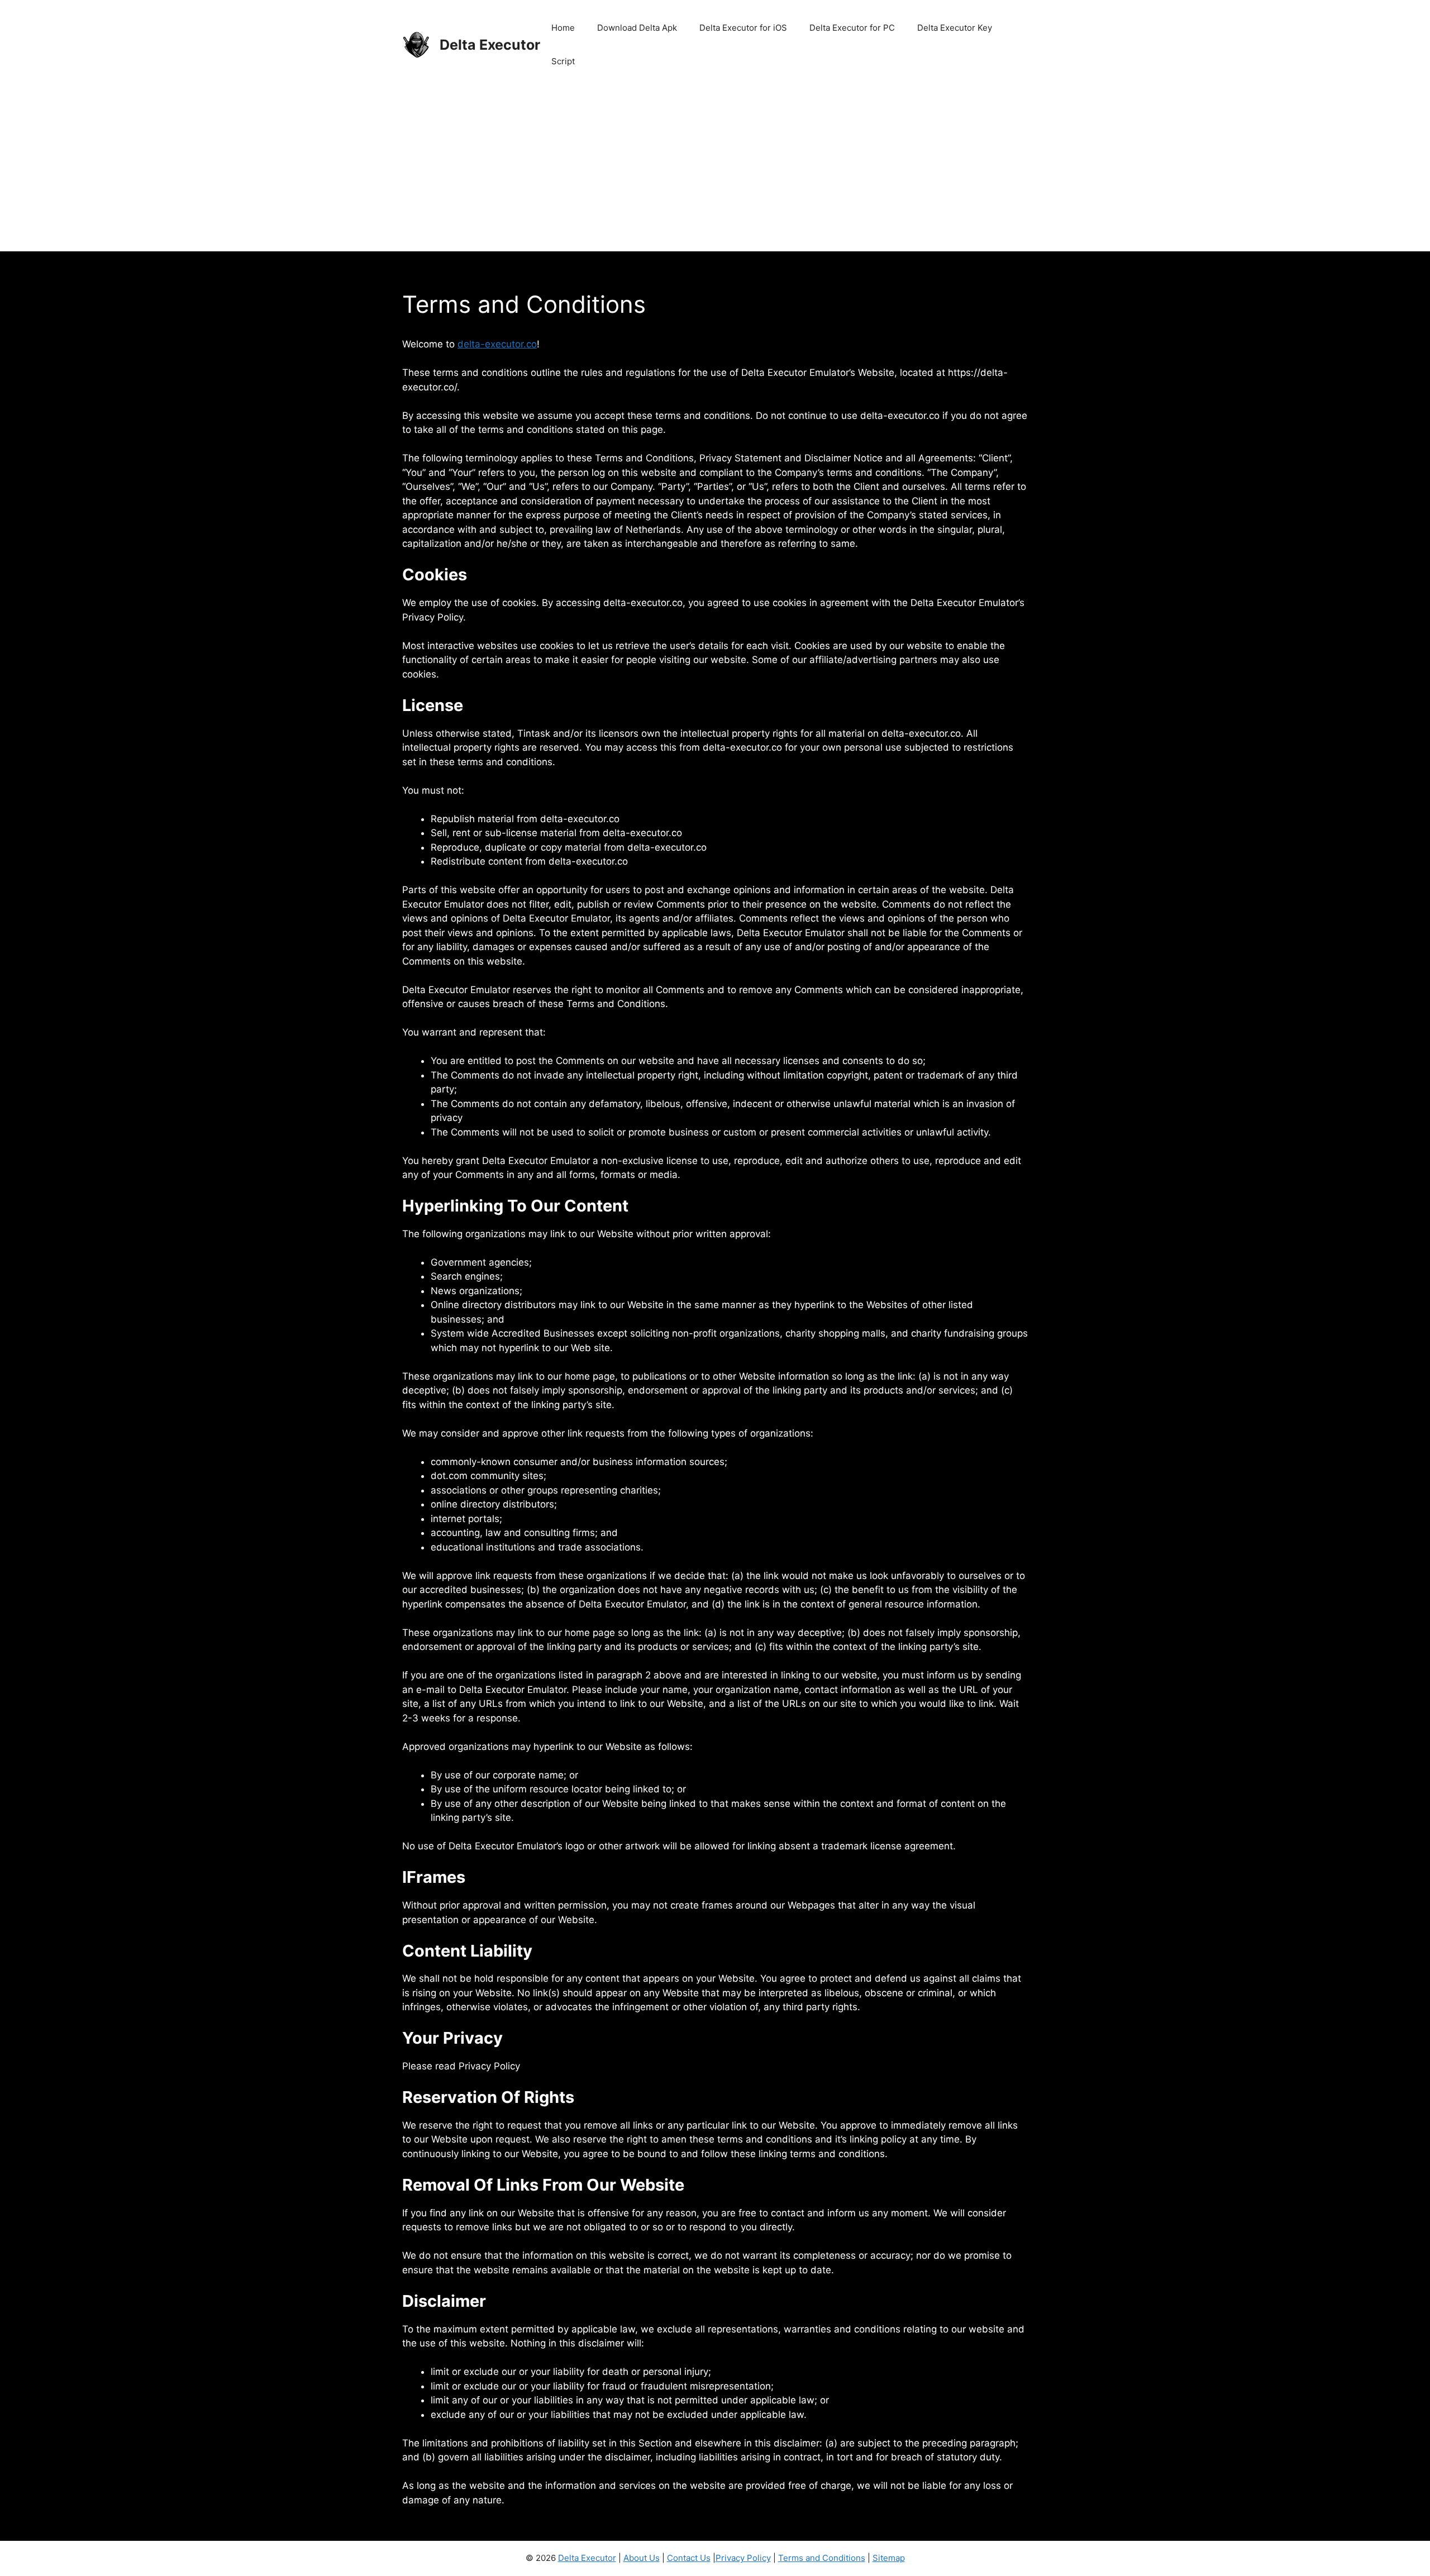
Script (563, 61)
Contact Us (689, 2558)
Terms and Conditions (822, 2558)
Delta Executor (490, 45)
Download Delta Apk (637, 28)
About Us (642, 2558)
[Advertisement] (715, 173)
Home (563, 28)
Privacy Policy (743, 2558)
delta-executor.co (497, 344)
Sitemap (889, 2558)
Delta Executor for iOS (743, 28)
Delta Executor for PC (852, 28)
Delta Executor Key (955, 28)
